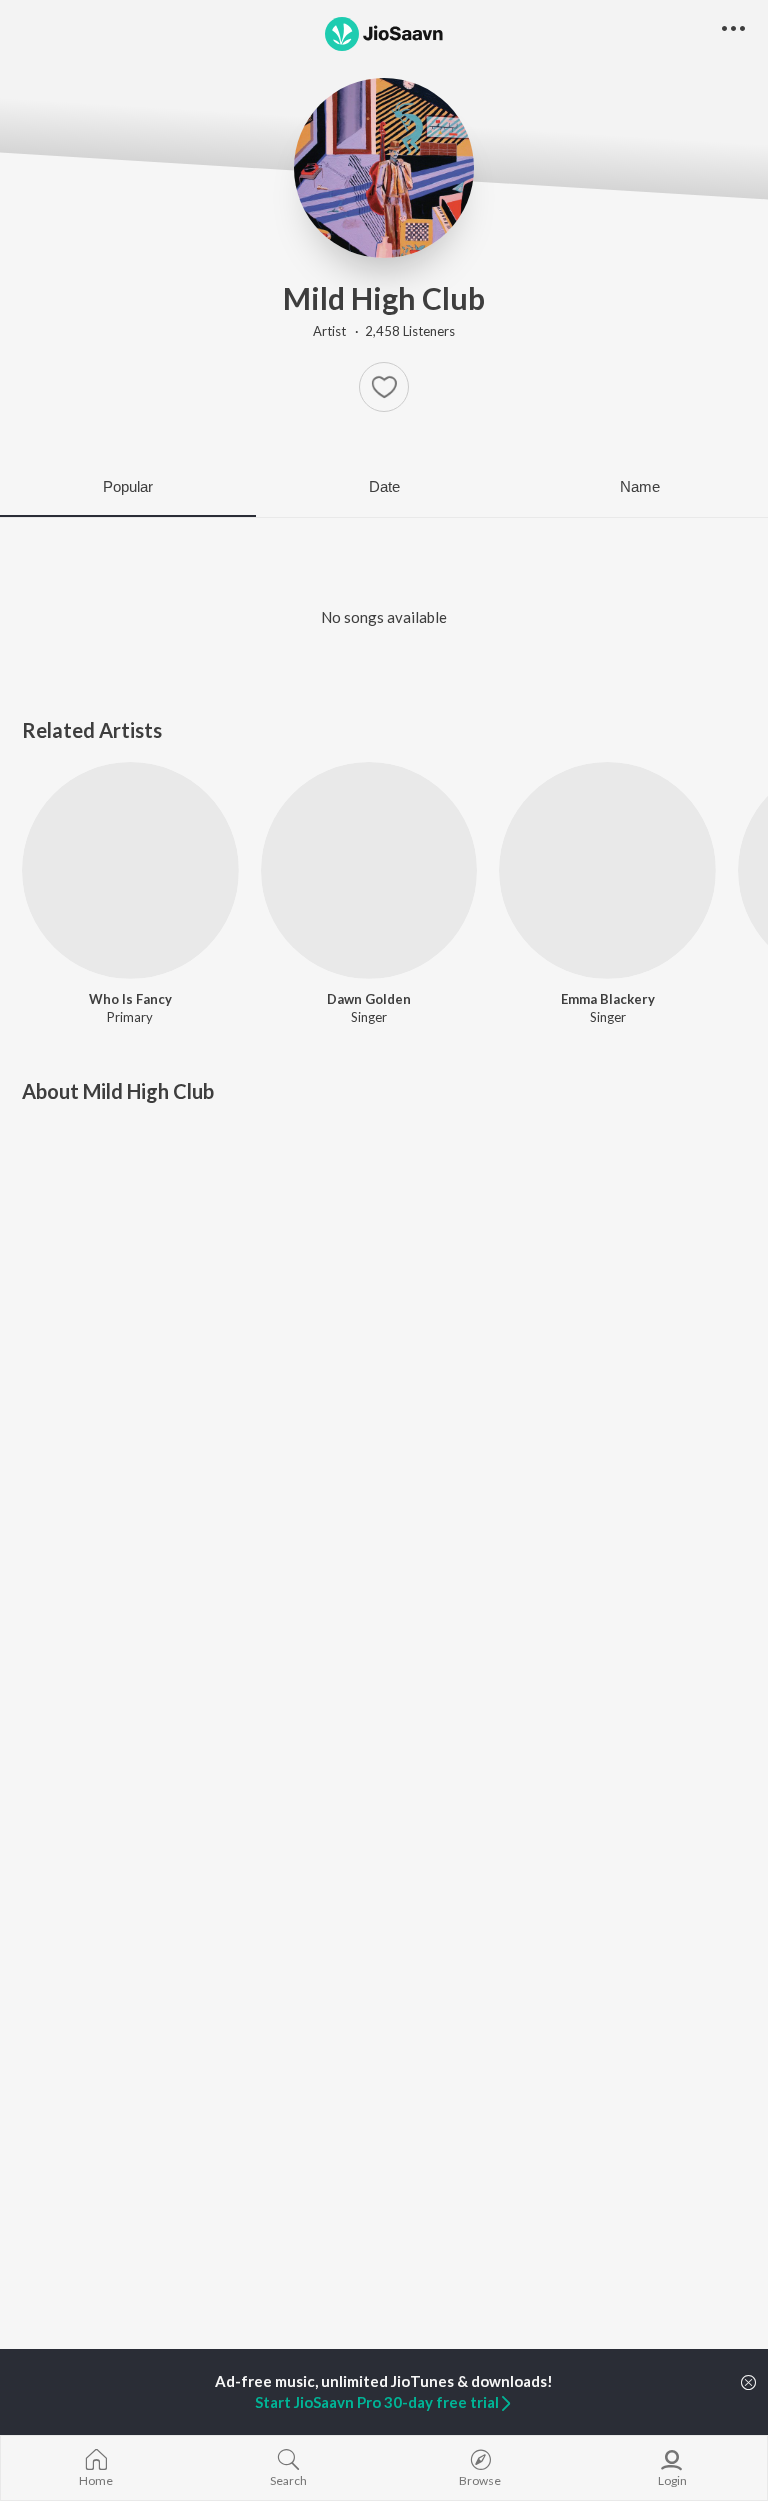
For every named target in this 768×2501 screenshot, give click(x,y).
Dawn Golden (369, 999)
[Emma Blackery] (607, 870)
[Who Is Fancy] (130, 870)
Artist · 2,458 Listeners (384, 331)
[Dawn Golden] (369, 870)
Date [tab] (384, 486)
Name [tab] (640, 486)
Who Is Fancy (130, 999)
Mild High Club (384, 298)
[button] (384, 387)
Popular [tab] (128, 486)
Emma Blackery (608, 999)
